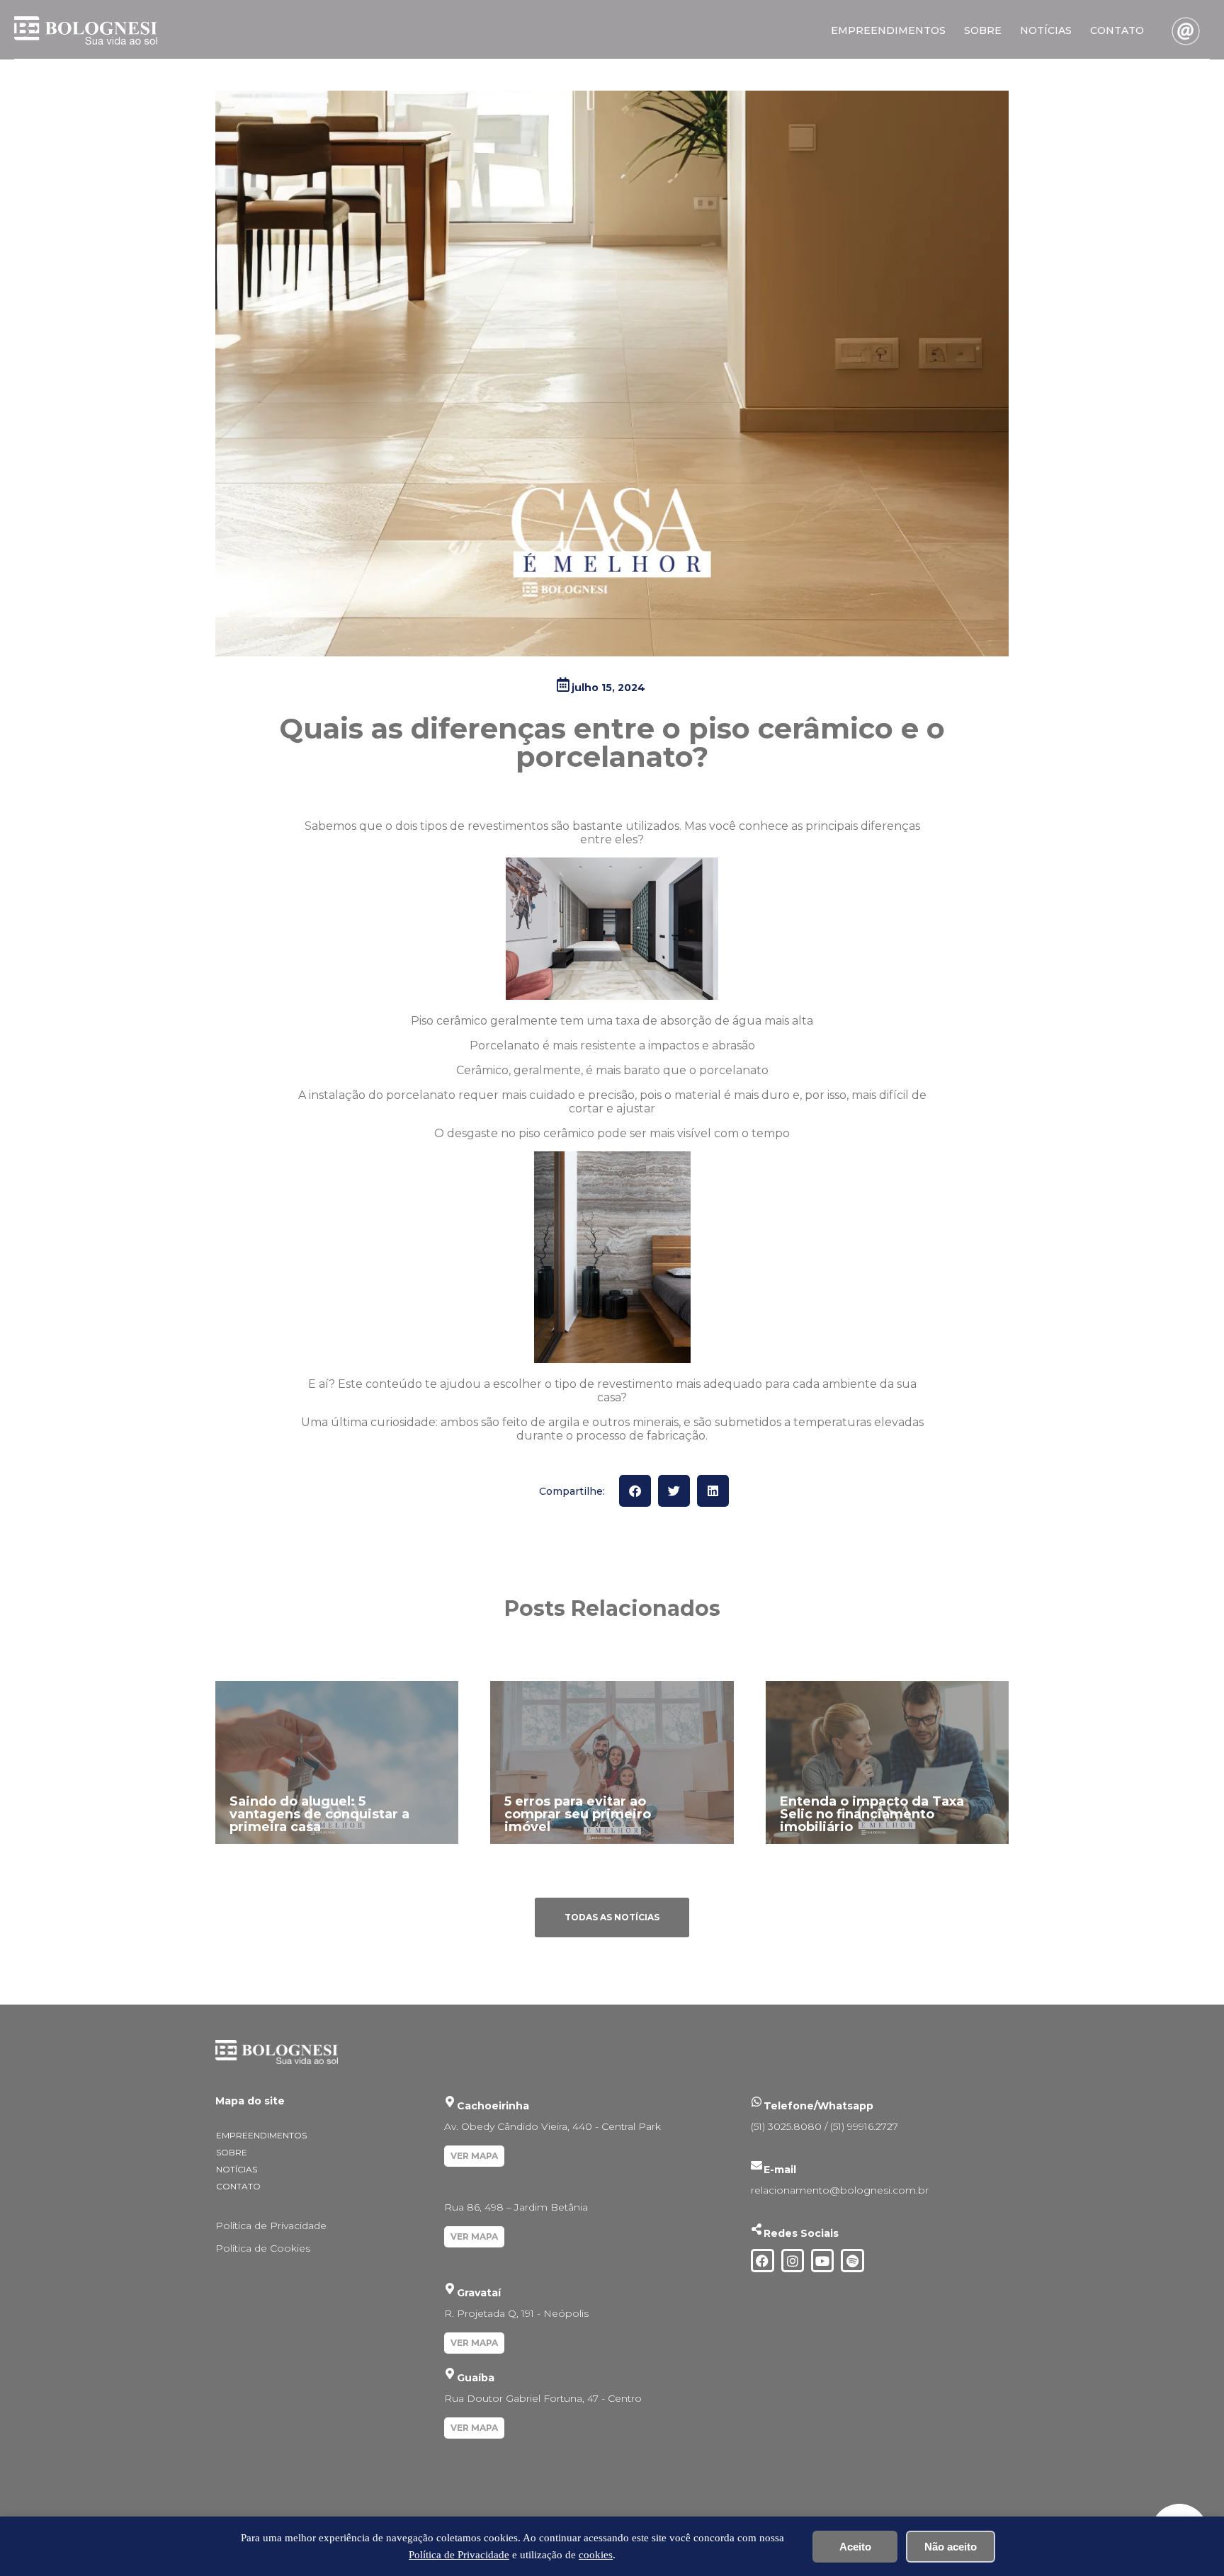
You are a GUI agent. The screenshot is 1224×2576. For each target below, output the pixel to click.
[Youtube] (822, 2260)
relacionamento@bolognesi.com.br (840, 2190)
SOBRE (983, 30)
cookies (596, 2555)
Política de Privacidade (271, 2225)
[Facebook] (762, 2260)
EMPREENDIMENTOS (888, 30)
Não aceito (951, 2547)
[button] (635, 1491)
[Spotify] (852, 2260)
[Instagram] (793, 2260)
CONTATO (1117, 30)
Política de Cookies (263, 2248)
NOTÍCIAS (1046, 30)
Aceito (855, 2547)
